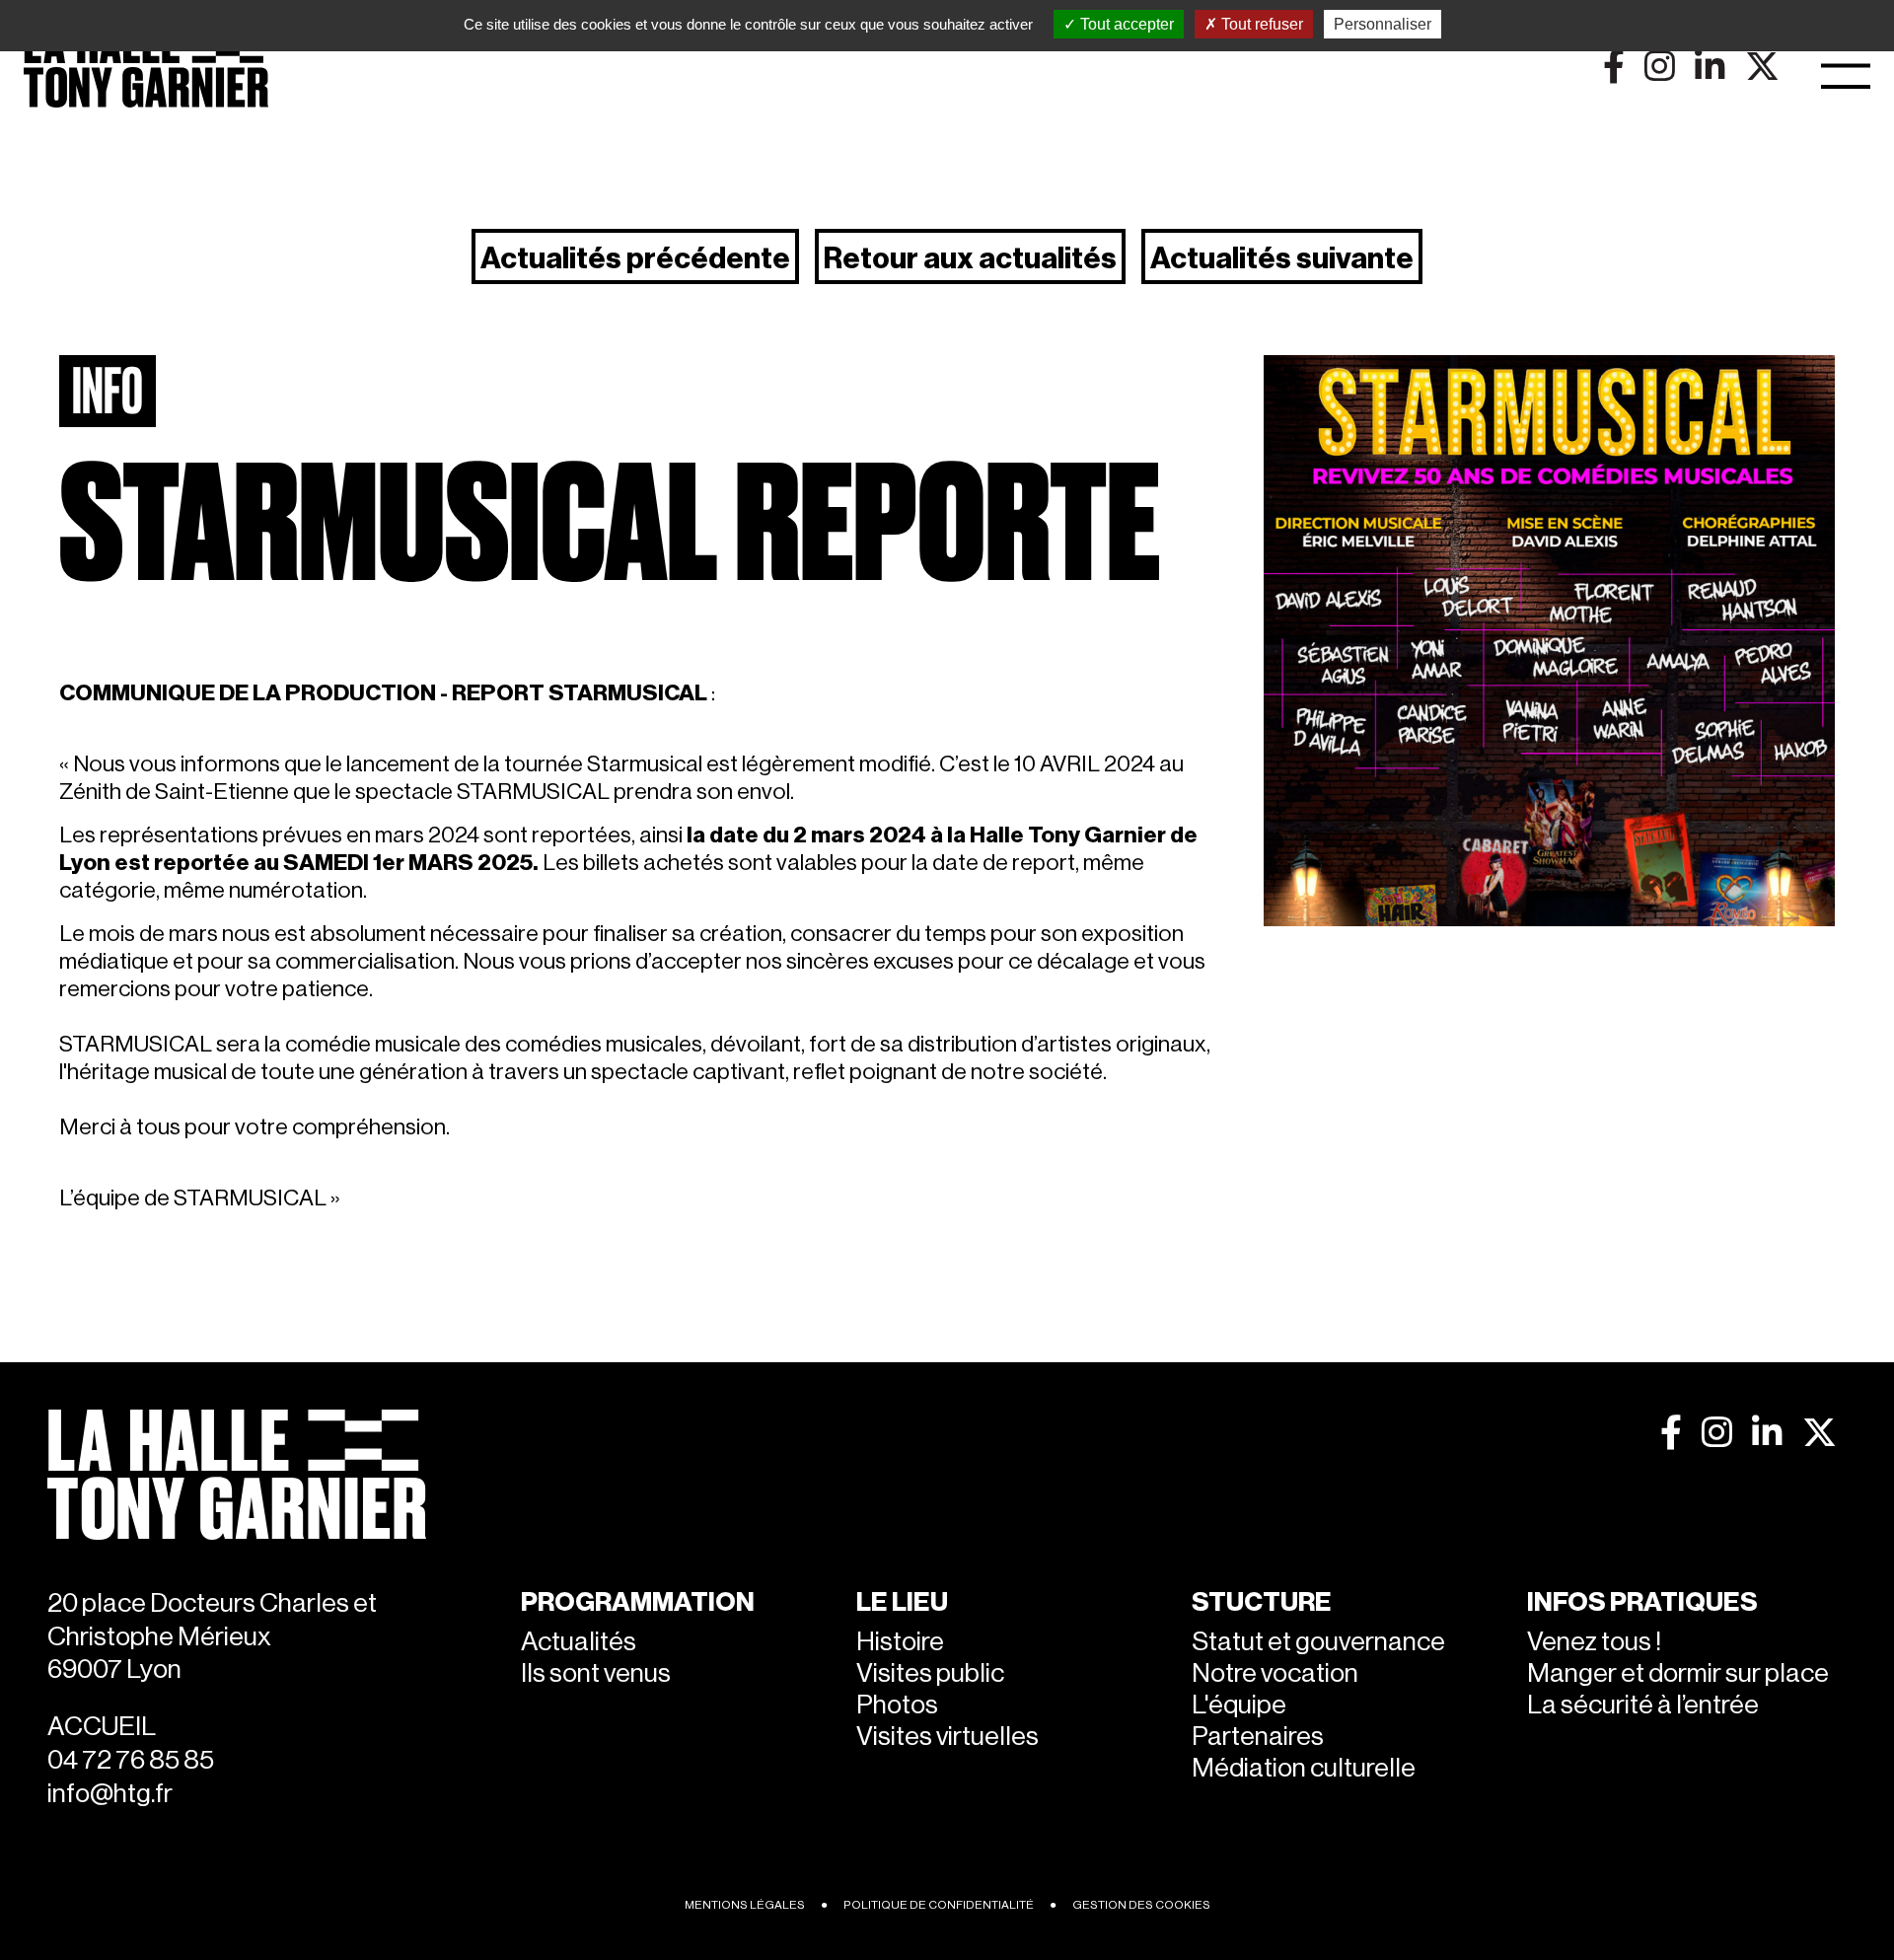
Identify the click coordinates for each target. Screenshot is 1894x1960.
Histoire (900, 1642)
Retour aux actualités (970, 258)
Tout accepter (1125, 24)
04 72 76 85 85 (131, 1760)
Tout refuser (1260, 24)
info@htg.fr (110, 1794)
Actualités (579, 1642)
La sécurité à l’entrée (1643, 1705)
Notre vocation (1275, 1673)
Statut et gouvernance (1318, 1642)
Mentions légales (745, 1905)
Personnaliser (1383, 24)
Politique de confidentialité (939, 1905)
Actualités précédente (635, 258)
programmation (638, 1602)
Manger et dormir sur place (1678, 1673)
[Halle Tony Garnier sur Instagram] (1717, 1432)
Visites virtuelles (947, 1737)
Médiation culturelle (1304, 1768)
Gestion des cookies (1141, 1905)
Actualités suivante (1282, 258)
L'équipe (1239, 1705)
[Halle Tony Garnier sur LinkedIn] (1767, 1432)
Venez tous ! (1594, 1642)
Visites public (930, 1673)
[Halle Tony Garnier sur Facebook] (1671, 1432)
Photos (897, 1705)
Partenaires (1258, 1737)
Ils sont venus (596, 1673)
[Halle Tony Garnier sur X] (1820, 1432)
